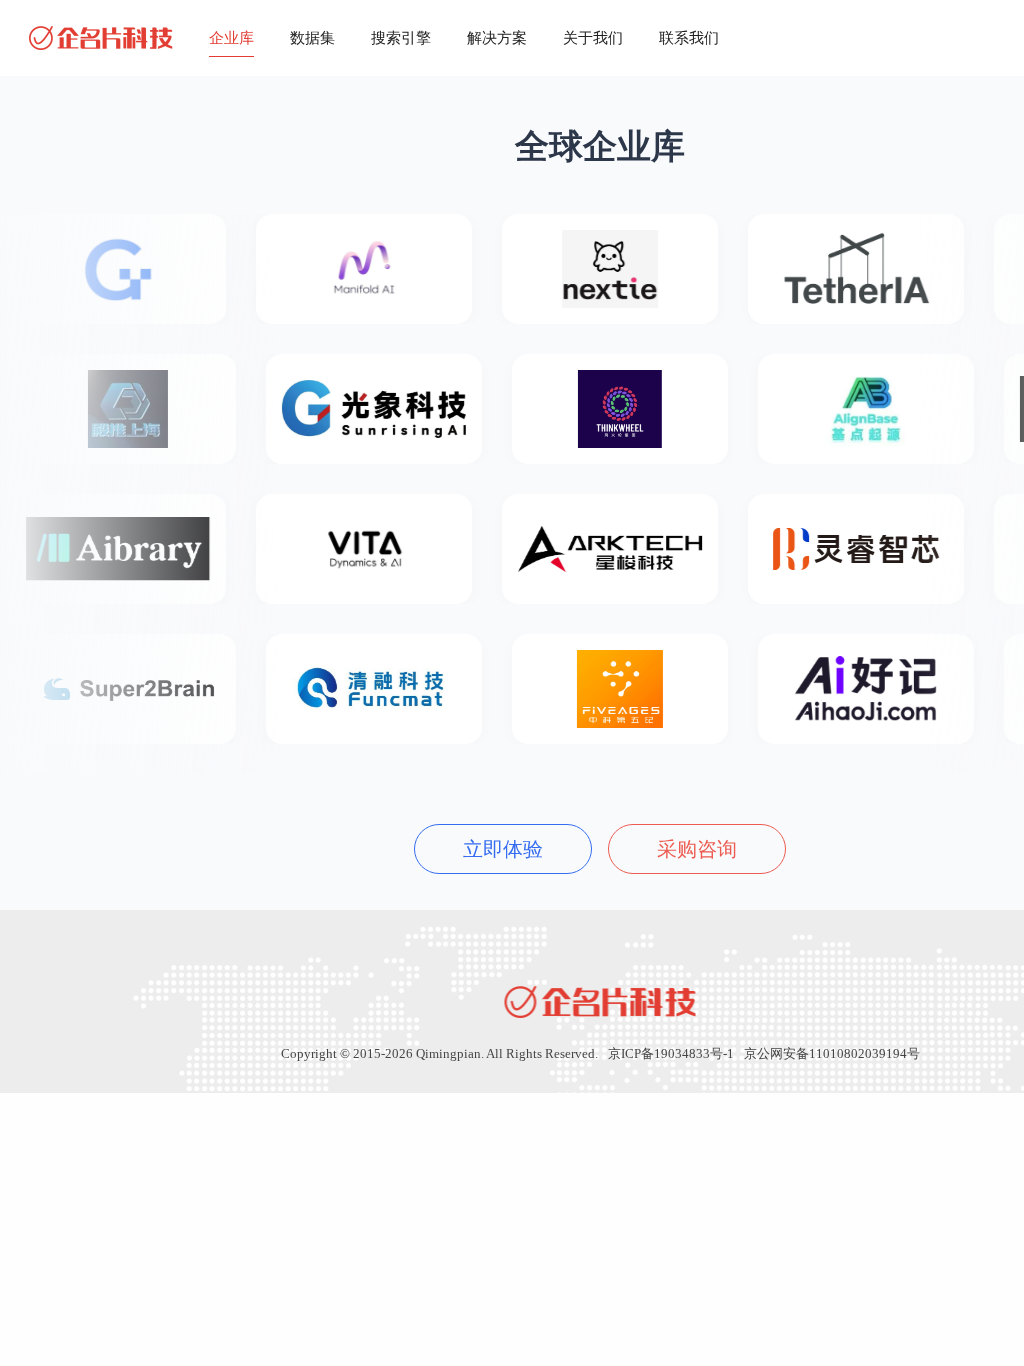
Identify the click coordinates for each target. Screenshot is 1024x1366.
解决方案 (497, 38)
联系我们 (689, 38)
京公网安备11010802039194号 (832, 1053)
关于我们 (593, 38)
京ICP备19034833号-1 (671, 1053)
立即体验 (503, 849)
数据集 (312, 38)
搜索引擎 (401, 38)
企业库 (231, 38)
